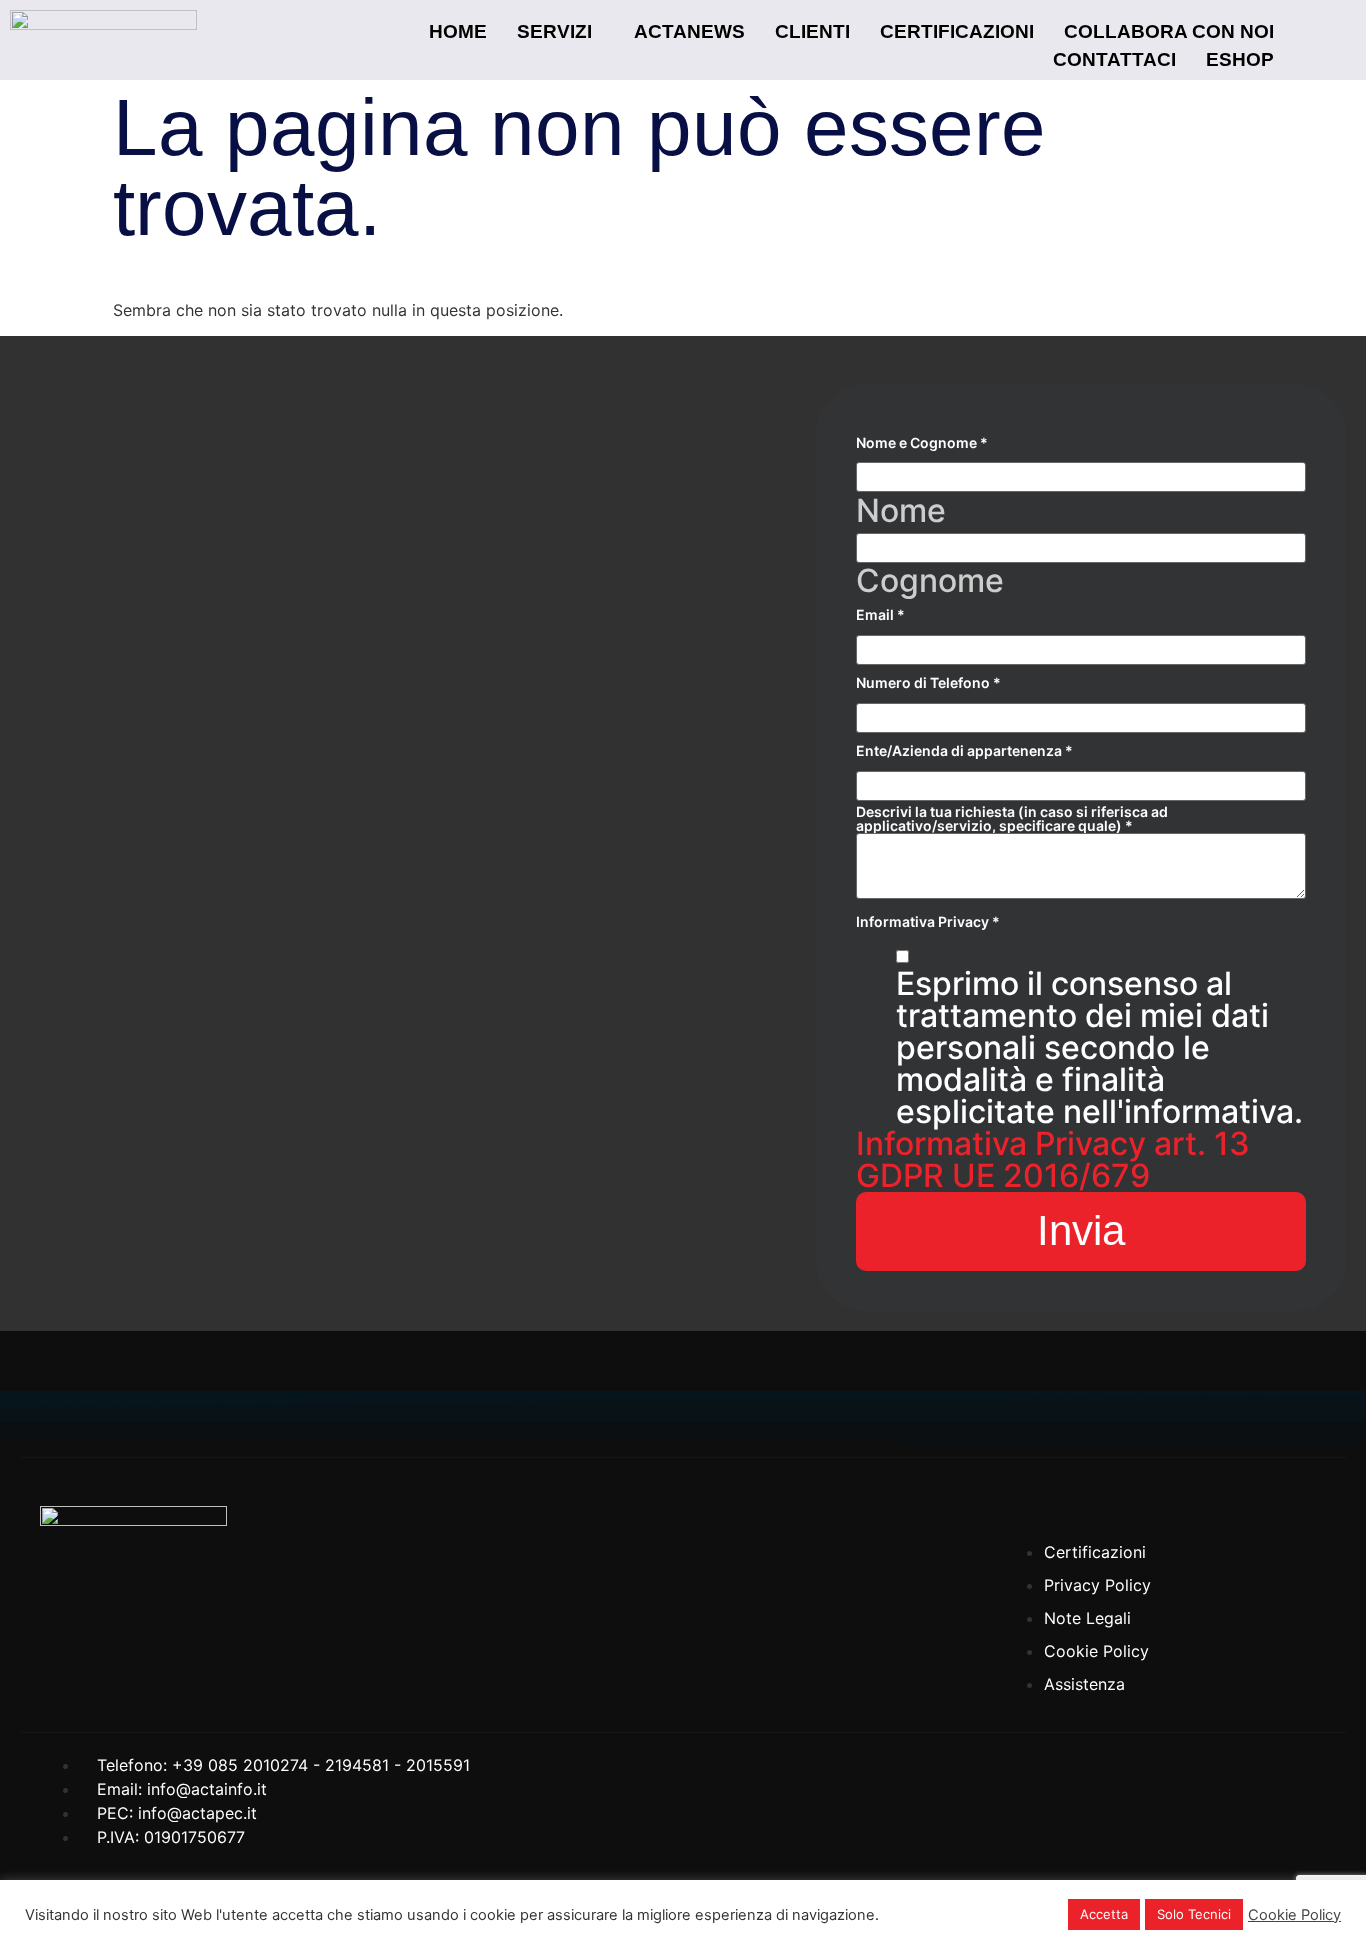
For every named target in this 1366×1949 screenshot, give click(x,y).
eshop (1240, 59)
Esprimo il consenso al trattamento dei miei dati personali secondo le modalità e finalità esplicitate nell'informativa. (1099, 1048)
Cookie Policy (1294, 1915)
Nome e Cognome (922, 443)
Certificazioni (957, 31)
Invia (1081, 1230)
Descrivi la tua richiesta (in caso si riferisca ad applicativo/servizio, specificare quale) (1012, 819)
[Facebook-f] (1181, 1499)
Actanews (689, 31)
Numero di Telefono (928, 683)
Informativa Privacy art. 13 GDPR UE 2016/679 (1053, 1159)
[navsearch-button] (1314, 40)
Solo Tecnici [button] (1194, 1914)
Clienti (812, 31)
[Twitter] (1241, 1499)
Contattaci (1114, 59)
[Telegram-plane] (1301, 1499)
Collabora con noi (1169, 31)
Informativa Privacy (928, 922)
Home (458, 31)
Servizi (554, 31)
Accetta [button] (1104, 1914)
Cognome (930, 581)
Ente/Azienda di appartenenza (964, 751)
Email (880, 615)
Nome (901, 511)
